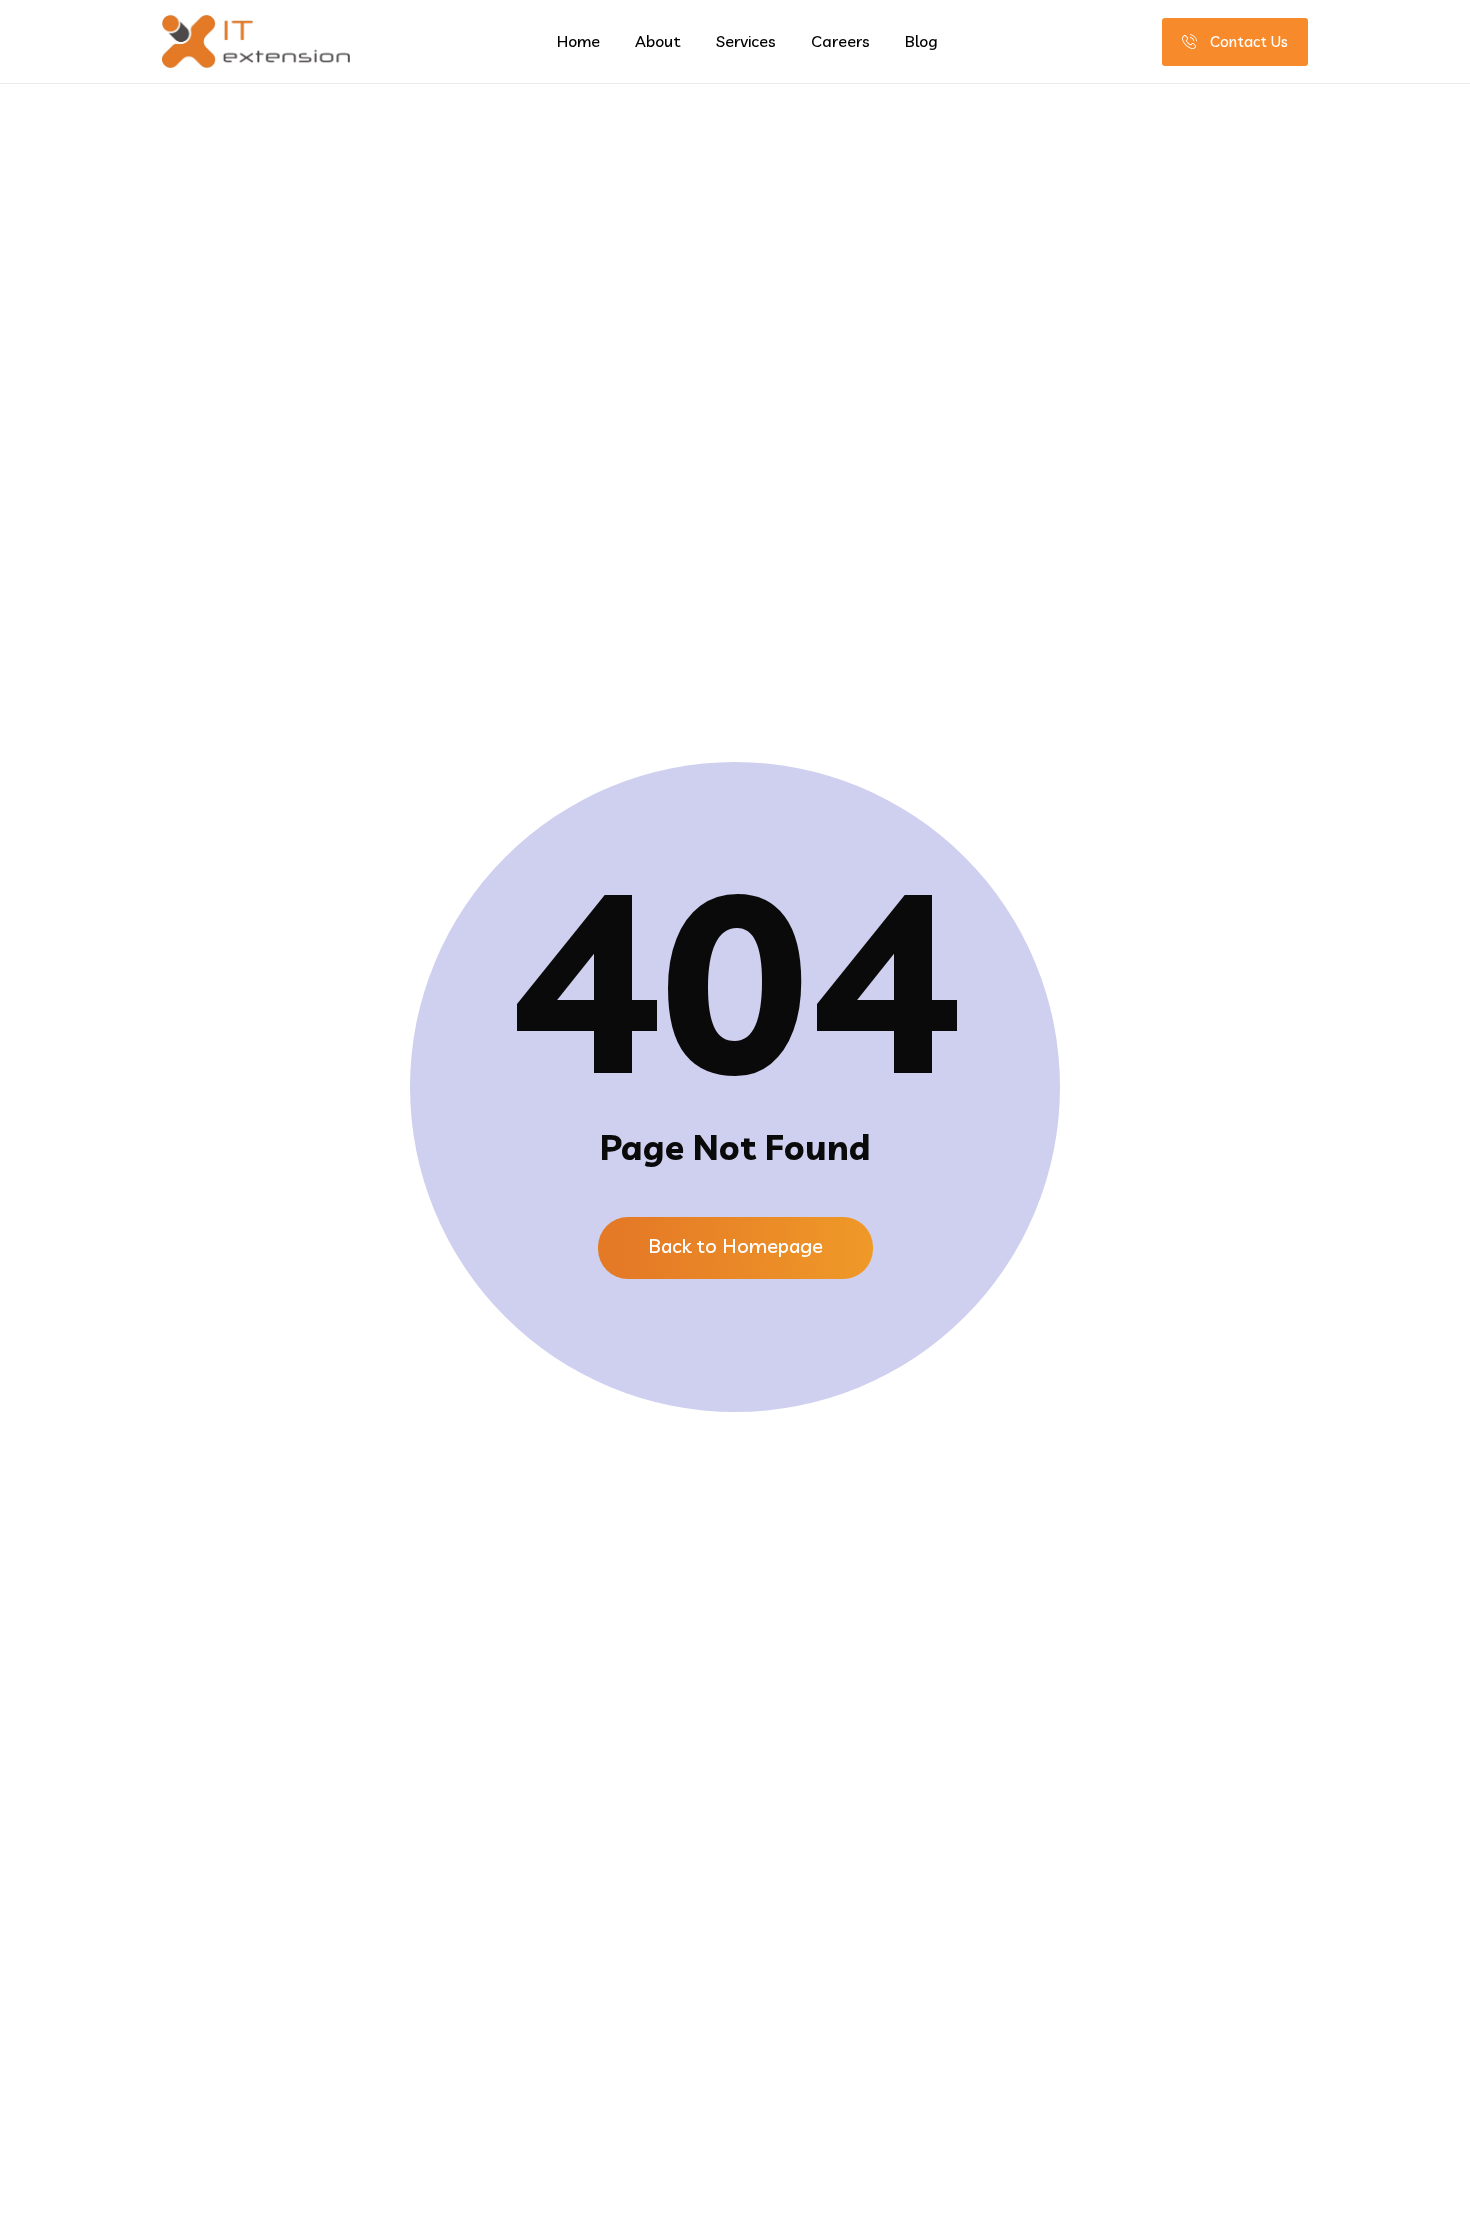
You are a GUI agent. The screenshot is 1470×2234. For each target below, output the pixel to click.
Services (746, 41)
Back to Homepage (735, 1245)
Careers (840, 41)
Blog (921, 41)
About (658, 41)
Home (578, 41)
